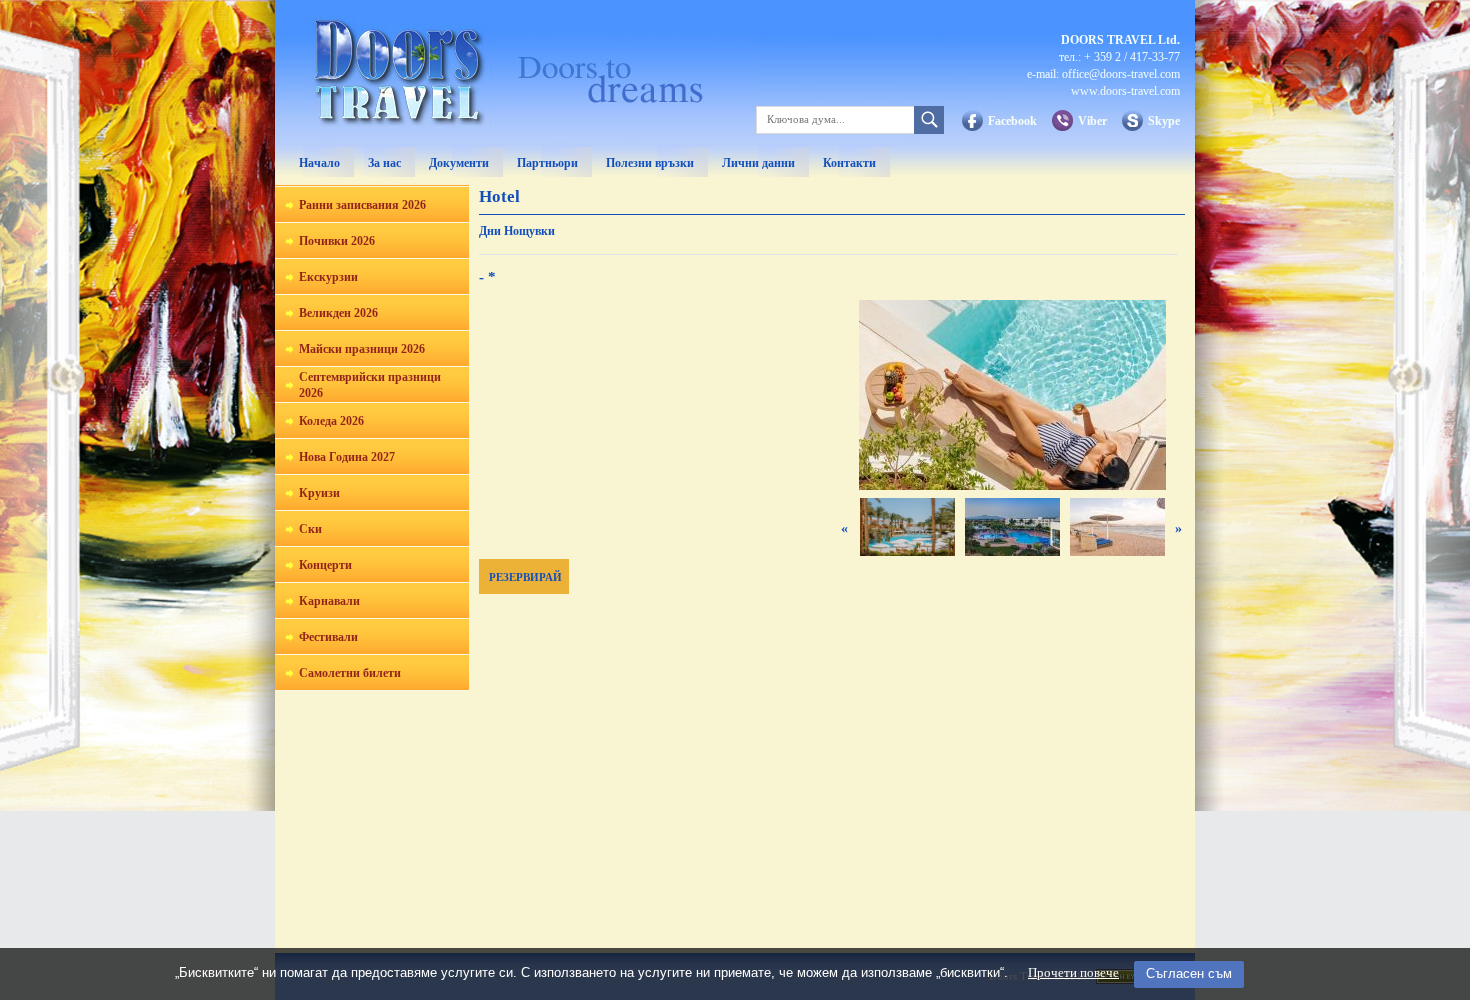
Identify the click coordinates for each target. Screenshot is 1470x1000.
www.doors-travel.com (1125, 91)
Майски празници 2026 (362, 349)
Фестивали (328, 637)
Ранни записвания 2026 (362, 205)
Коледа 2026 (331, 421)
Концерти (325, 565)
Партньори (547, 163)
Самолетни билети (350, 673)
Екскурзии (328, 277)
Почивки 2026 (337, 241)
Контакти (849, 163)
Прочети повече (1073, 972)
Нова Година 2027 (347, 457)
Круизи (319, 493)
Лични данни (758, 163)
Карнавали (329, 601)
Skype (1164, 121)
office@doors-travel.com (1121, 74)
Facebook (1012, 121)
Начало (319, 163)
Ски (310, 529)
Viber (1092, 121)
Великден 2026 (338, 313)
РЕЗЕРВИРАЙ (525, 577)
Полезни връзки (650, 163)
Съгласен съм (1189, 973)
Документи (459, 163)
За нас (384, 163)
